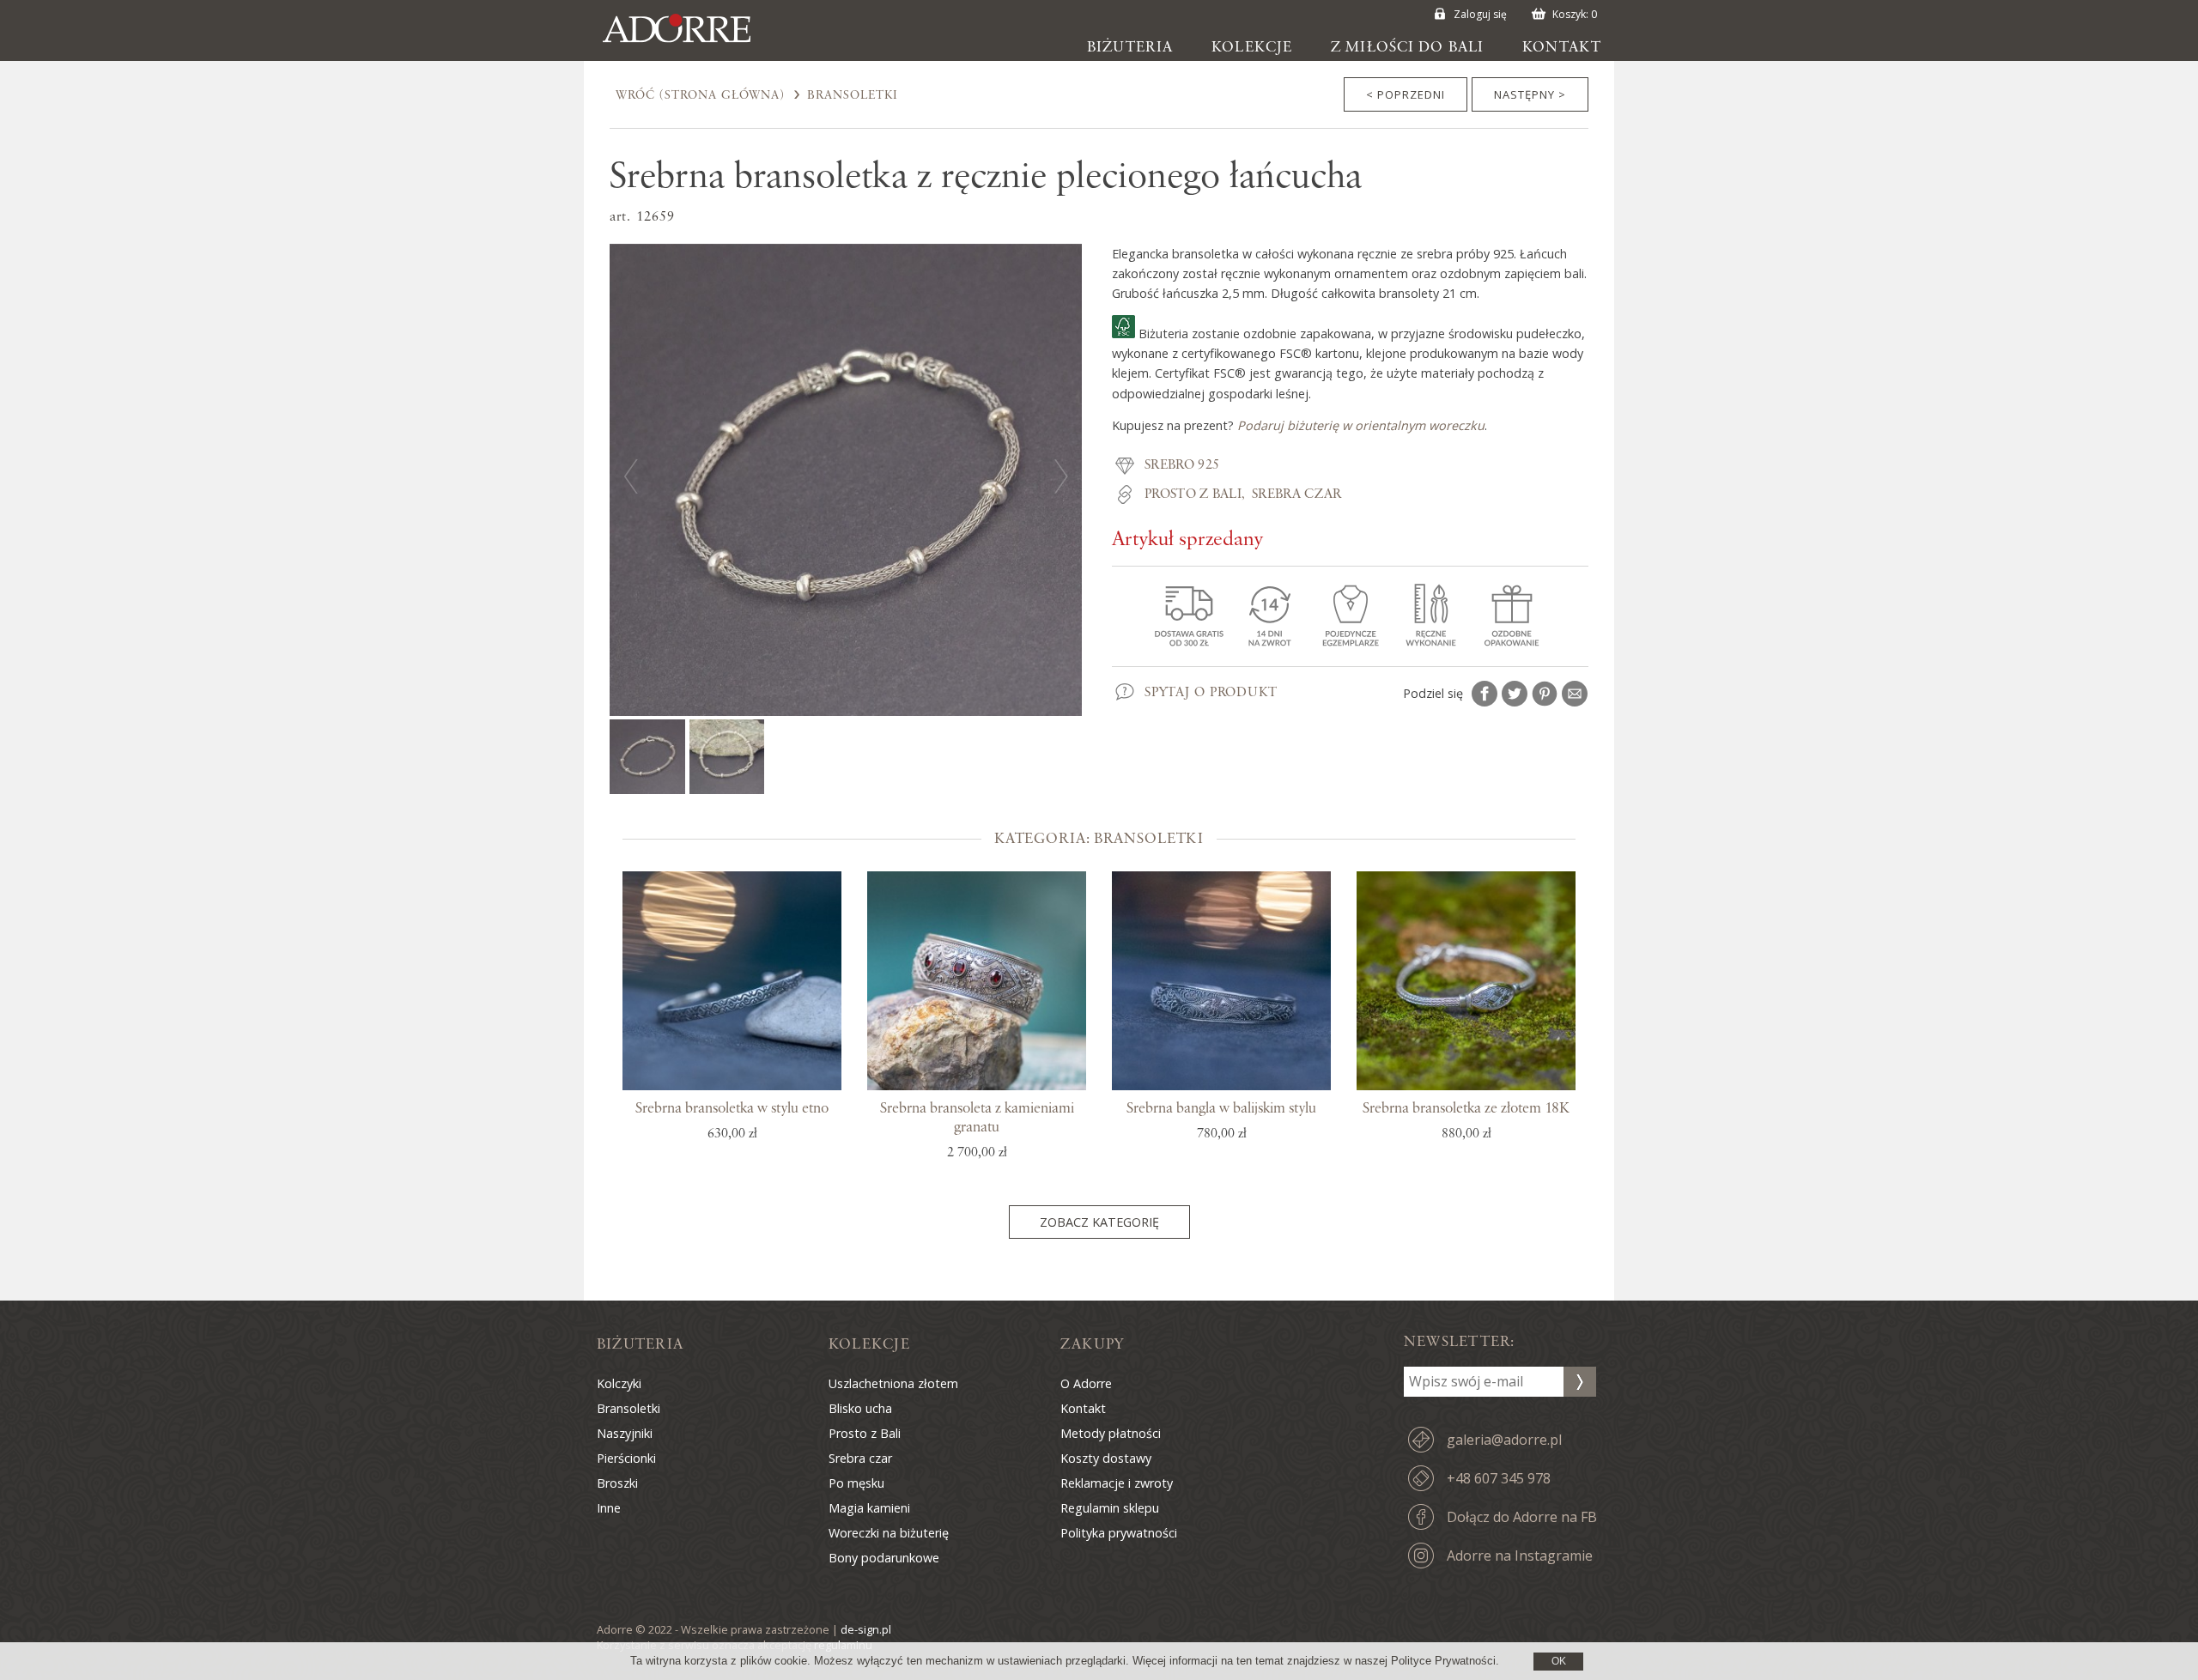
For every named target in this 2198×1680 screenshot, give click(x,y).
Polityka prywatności (1119, 1533)
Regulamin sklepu (1110, 1508)
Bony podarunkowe (884, 1558)
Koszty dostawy (1106, 1458)
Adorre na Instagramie (1520, 1556)
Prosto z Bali (1193, 494)
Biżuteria (1130, 47)
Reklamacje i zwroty (1117, 1483)
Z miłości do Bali (1407, 47)
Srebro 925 (1182, 465)
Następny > (1530, 94)
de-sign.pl (866, 1629)
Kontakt (1562, 47)
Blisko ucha (860, 1408)
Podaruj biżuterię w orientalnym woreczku (1361, 425)
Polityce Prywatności (1443, 1661)
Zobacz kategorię (1099, 1222)
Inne (609, 1508)
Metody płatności (1111, 1433)
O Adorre (1086, 1383)
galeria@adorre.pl (1504, 1440)
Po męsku (856, 1483)
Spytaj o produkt (1211, 693)
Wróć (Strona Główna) (700, 95)
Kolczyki (619, 1383)
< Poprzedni (1406, 94)
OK (1559, 1661)
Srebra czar (1297, 494)
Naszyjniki (625, 1433)
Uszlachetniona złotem (893, 1383)
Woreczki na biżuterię (889, 1533)
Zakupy (1092, 1344)
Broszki (617, 1483)
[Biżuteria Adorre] (689, 43)
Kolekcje (1252, 47)
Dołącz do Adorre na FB (1522, 1517)
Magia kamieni (869, 1508)
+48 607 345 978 (1499, 1478)
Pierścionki (626, 1458)
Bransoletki (853, 95)
